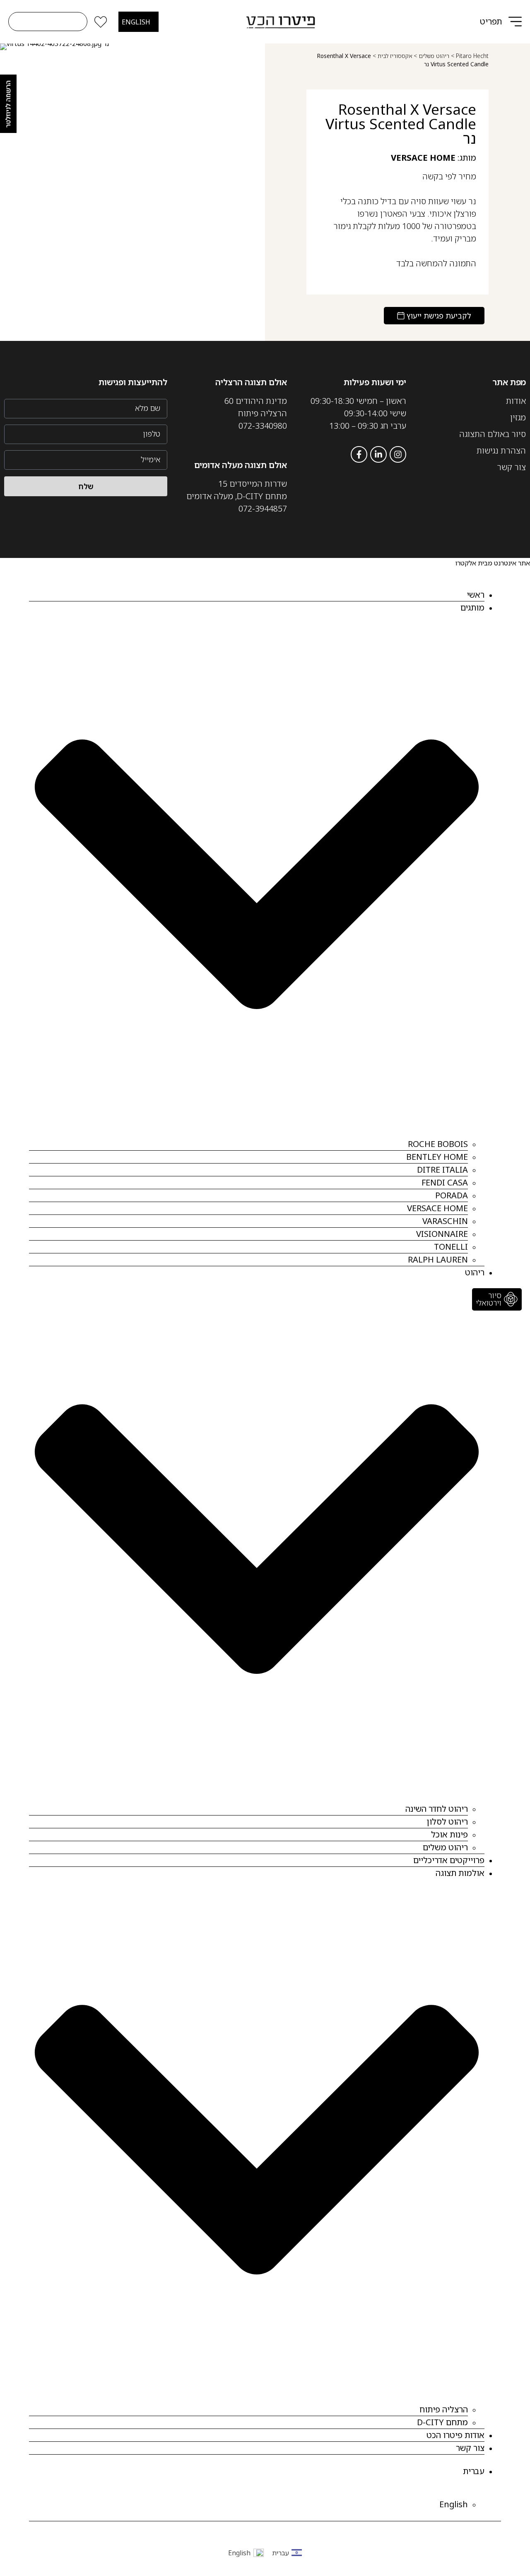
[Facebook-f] (359, 454)
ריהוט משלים (434, 56)
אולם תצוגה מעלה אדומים (241, 465)
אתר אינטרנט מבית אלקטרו (493, 563)
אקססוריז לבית (395, 56)
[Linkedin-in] (378, 454)
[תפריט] (515, 22)
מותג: (434, 158)
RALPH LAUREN (438, 1259)
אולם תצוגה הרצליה (251, 382)
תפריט (491, 21)
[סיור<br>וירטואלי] (511, 1299)
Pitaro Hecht (472, 56)
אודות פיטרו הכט (455, 2435)
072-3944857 (263, 508)
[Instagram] (398, 454)
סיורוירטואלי (489, 1299)
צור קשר (470, 2448)
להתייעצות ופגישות (133, 382)
